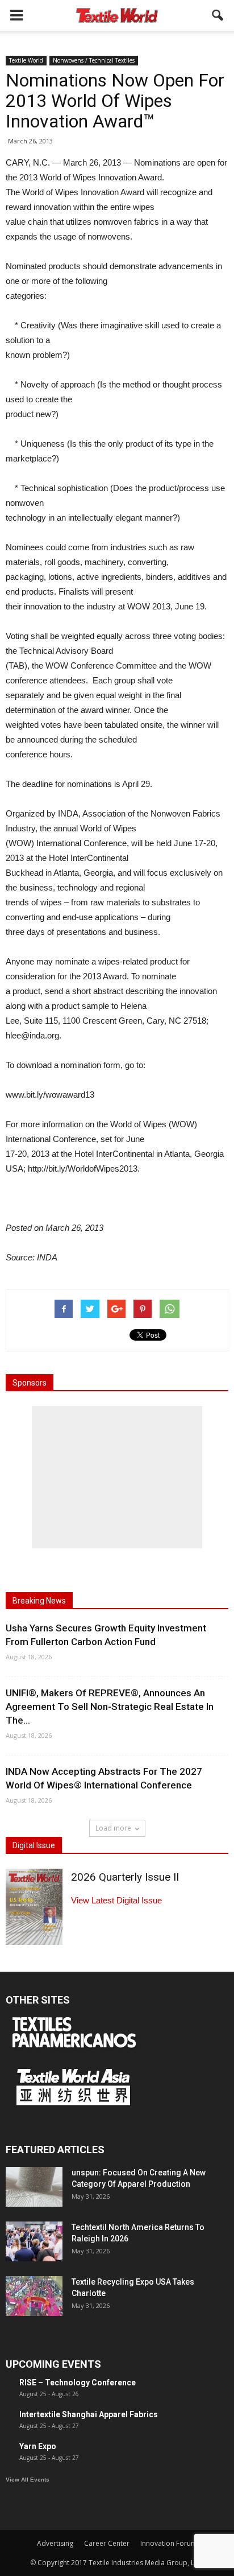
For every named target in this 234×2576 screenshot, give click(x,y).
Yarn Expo (38, 2446)
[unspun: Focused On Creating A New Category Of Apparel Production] (34, 2187)
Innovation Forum (169, 2543)
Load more (113, 1828)
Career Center (107, 2543)
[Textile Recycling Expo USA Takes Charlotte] (34, 2296)
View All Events (28, 2480)
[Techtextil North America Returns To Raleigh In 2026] (34, 2241)
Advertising (55, 2543)
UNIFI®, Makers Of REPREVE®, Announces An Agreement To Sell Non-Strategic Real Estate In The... (110, 1707)
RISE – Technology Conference (78, 2383)
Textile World (26, 60)
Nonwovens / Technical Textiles (94, 60)
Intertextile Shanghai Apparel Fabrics (89, 2414)
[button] (218, 15)
